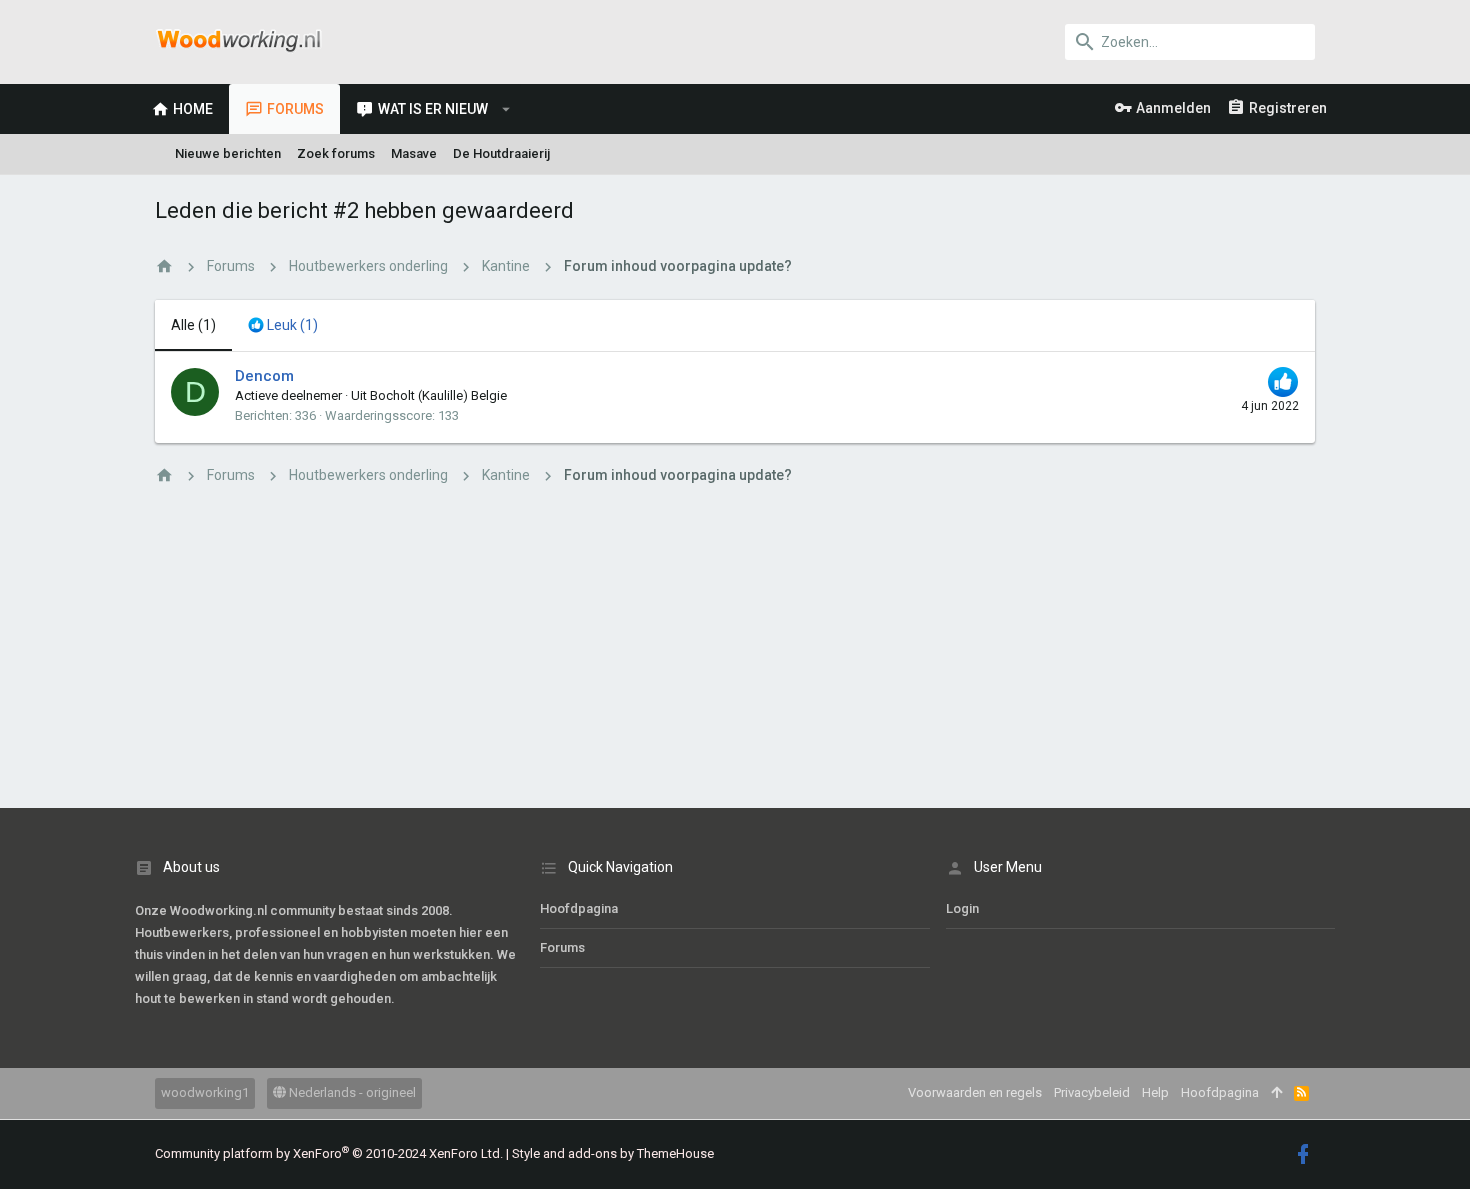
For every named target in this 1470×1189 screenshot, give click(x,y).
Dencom (264, 376)
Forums (562, 947)
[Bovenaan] (1276, 1093)
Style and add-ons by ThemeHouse (613, 1153)
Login (962, 908)
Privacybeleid (1092, 1092)
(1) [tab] (193, 325)
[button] (506, 109)
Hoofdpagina (579, 908)
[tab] (283, 326)
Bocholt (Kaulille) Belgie (438, 395)
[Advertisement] (735, 648)
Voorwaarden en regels (975, 1092)
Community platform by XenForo (329, 1153)
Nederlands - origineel (351, 1092)
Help (1155, 1092)
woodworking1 (205, 1092)
